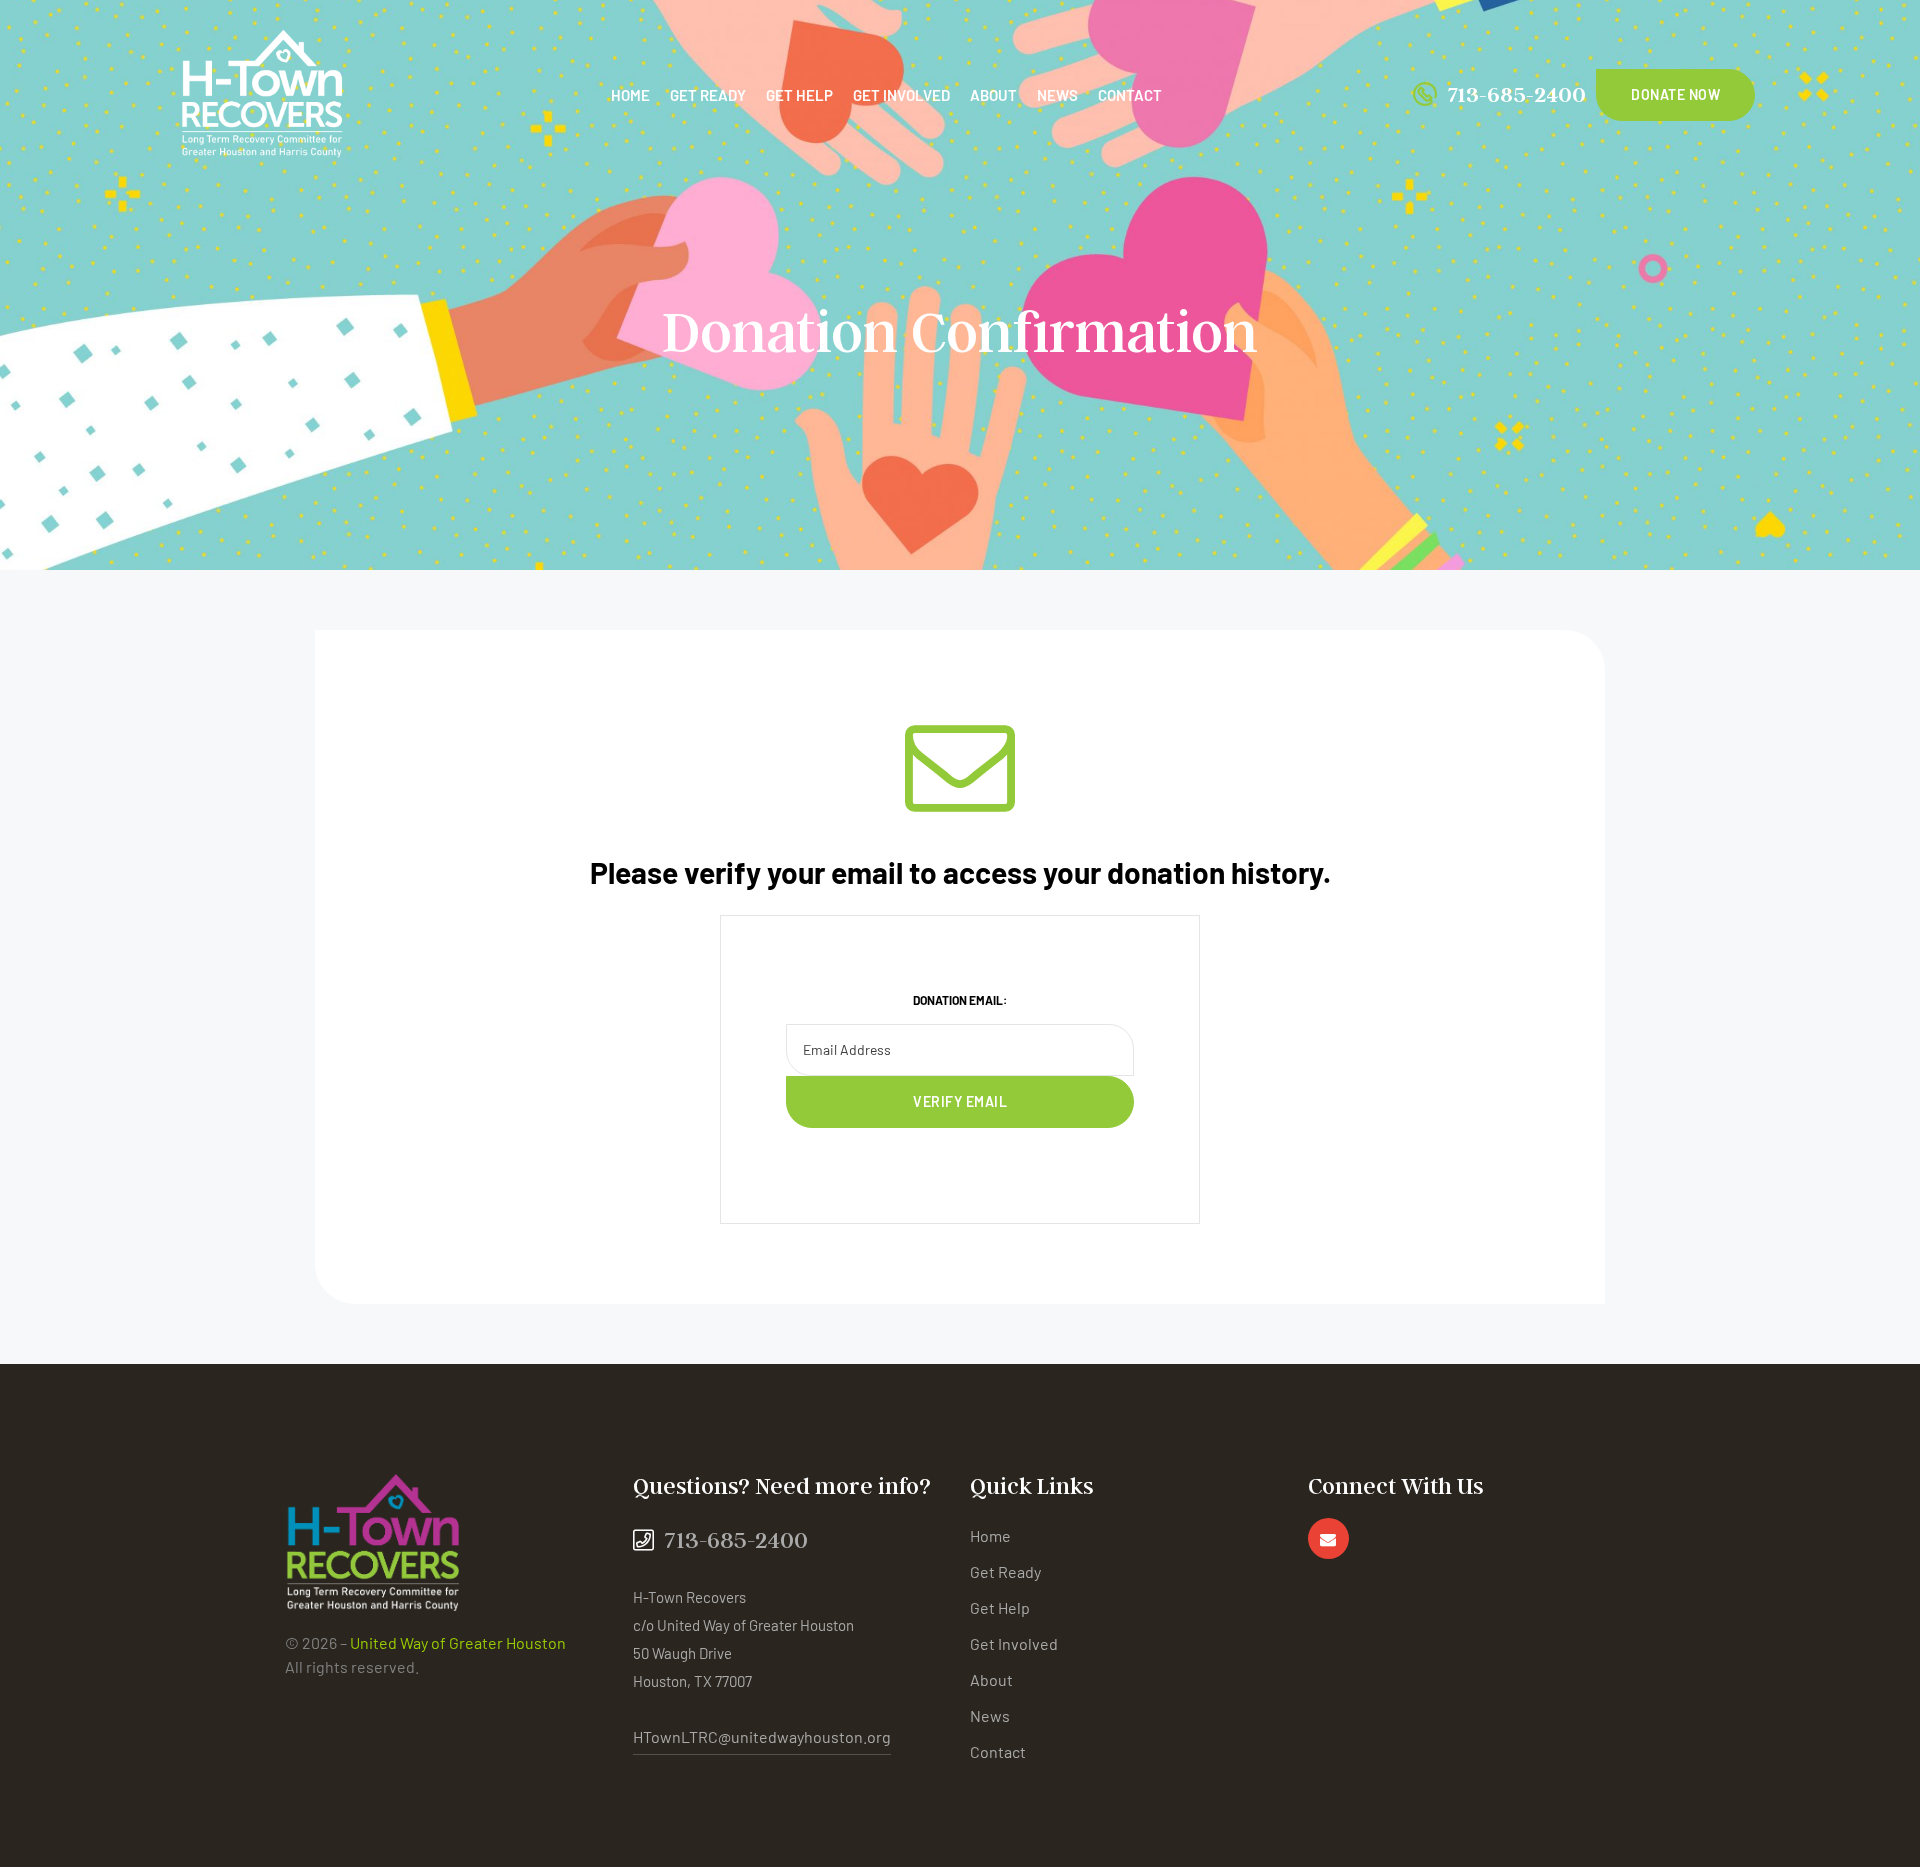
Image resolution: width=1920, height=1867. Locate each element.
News (1057, 95)
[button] (1675, 95)
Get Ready (708, 95)
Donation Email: (960, 1000)
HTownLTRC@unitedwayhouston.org (762, 1736)
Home (630, 95)
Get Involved (901, 95)
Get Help (799, 95)
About (993, 95)
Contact (1130, 95)
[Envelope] (1328, 1538)
